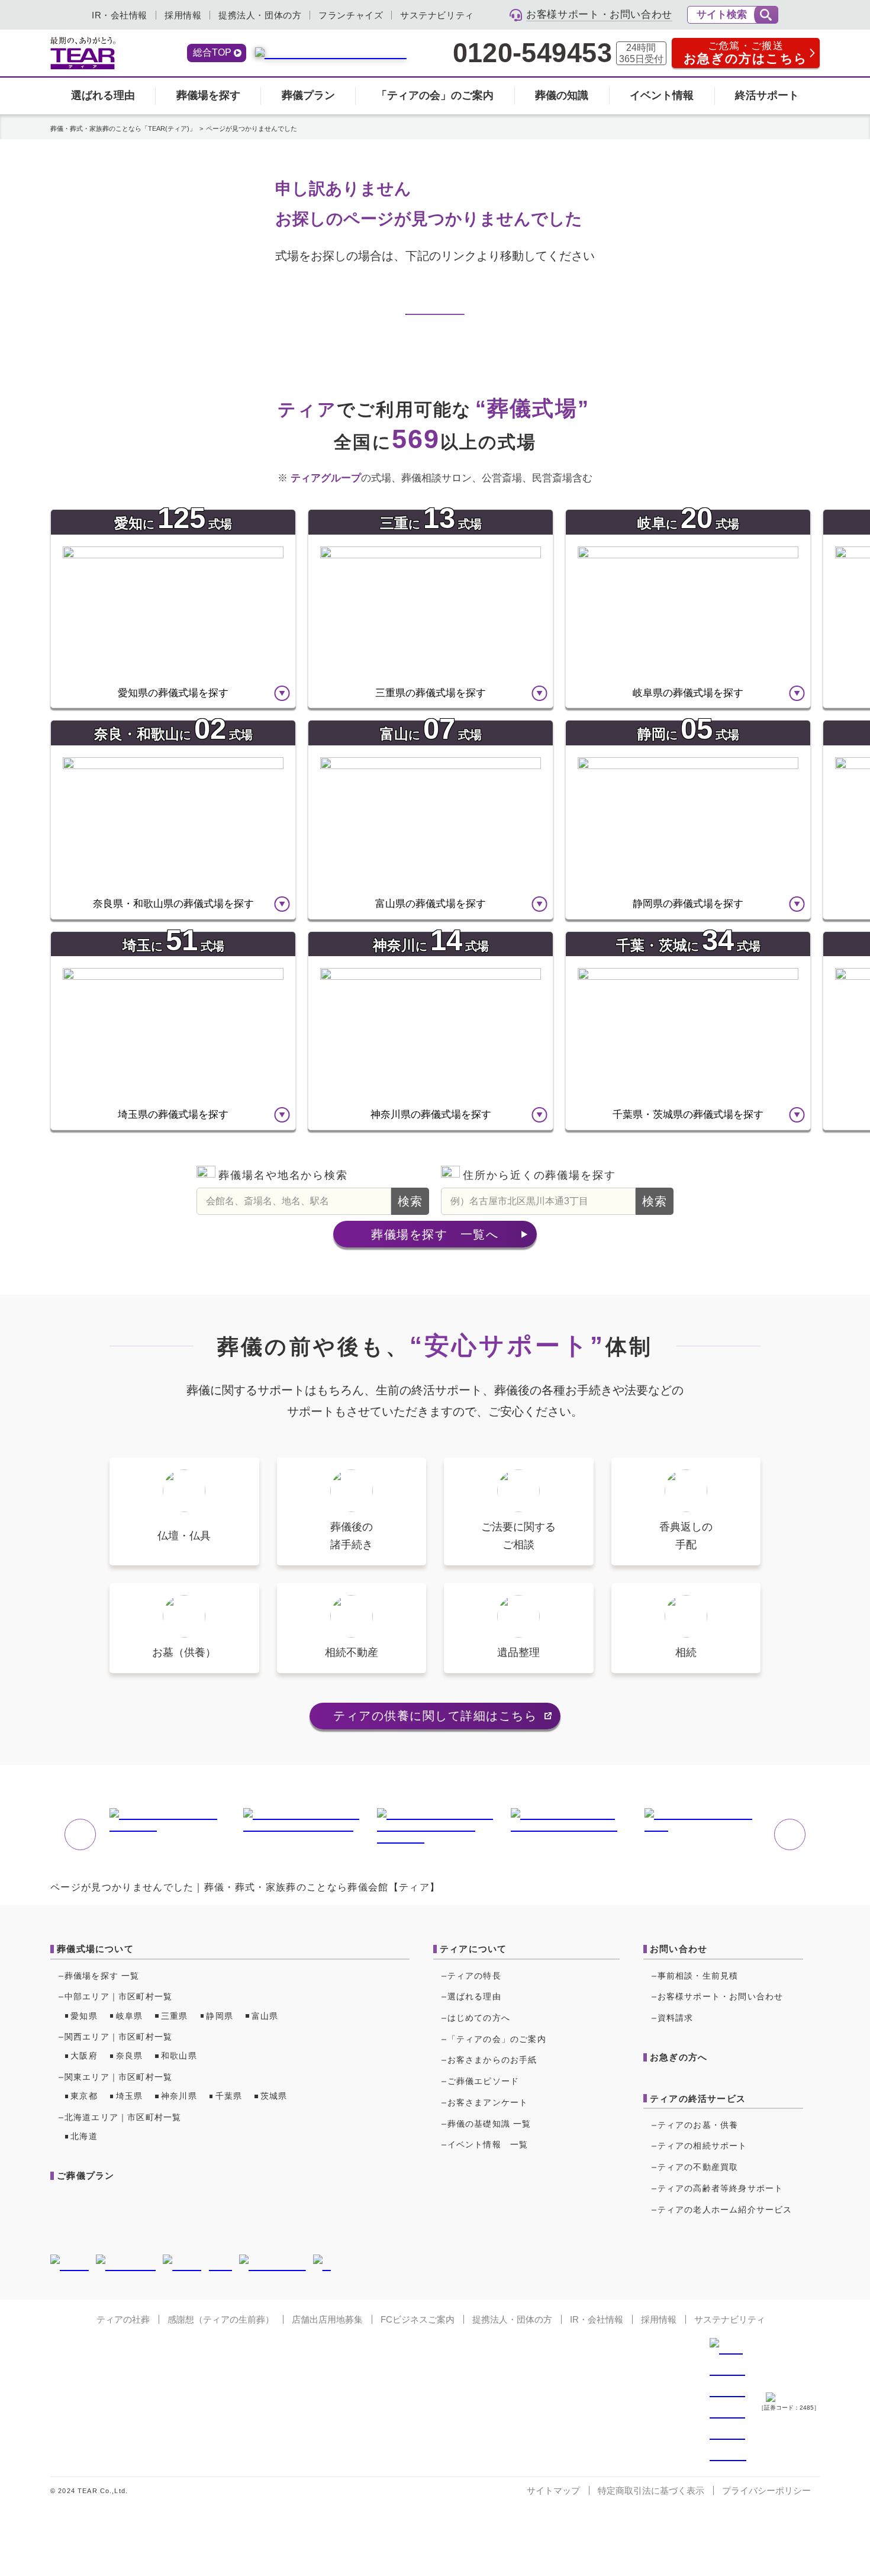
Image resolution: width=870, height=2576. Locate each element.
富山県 (265, 2016)
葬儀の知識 (562, 95)
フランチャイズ (351, 15)
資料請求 (676, 2018)
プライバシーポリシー (766, 2490)
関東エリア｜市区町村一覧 (118, 2077)
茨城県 (274, 2096)
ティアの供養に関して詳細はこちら (435, 1716)
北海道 (84, 2136)
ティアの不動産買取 (698, 2167)
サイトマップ (553, 2490)
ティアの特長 (474, 1976)
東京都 (84, 2096)
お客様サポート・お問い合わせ (721, 1996)
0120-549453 (532, 53)
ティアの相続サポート (703, 2146)
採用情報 (183, 15)
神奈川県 (179, 2096)
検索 (410, 1201)
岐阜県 (130, 2016)
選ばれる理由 (103, 95)
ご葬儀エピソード (484, 2081)
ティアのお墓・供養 (698, 2125)
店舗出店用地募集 (327, 2319)
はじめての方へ (479, 2018)
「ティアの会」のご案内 (435, 95)
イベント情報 (662, 95)
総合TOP (212, 52)
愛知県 (84, 2016)
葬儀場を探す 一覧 (102, 1976)
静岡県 (220, 2016)
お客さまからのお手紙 (492, 2060)
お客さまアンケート (488, 2102)
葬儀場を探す (208, 95)
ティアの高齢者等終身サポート (721, 2188)
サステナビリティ (437, 15)
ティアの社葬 (123, 2319)
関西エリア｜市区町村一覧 (118, 2037)
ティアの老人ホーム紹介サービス (725, 2210)
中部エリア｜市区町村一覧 (118, 1996)
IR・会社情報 (120, 15)
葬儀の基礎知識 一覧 (489, 2124)
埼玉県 (130, 2096)
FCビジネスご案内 (418, 2319)
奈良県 (130, 2056)
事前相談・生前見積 (698, 1976)
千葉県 (229, 2096)
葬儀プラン (308, 95)
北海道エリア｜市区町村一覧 (123, 2117)
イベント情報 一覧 (488, 2144)
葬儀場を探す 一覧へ (435, 1234)
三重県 (175, 2016)
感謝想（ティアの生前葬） (221, 2319)
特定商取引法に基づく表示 (651, 2490)
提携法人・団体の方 (260, 15)
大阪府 (84, 2056)
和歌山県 (179, 2056)
